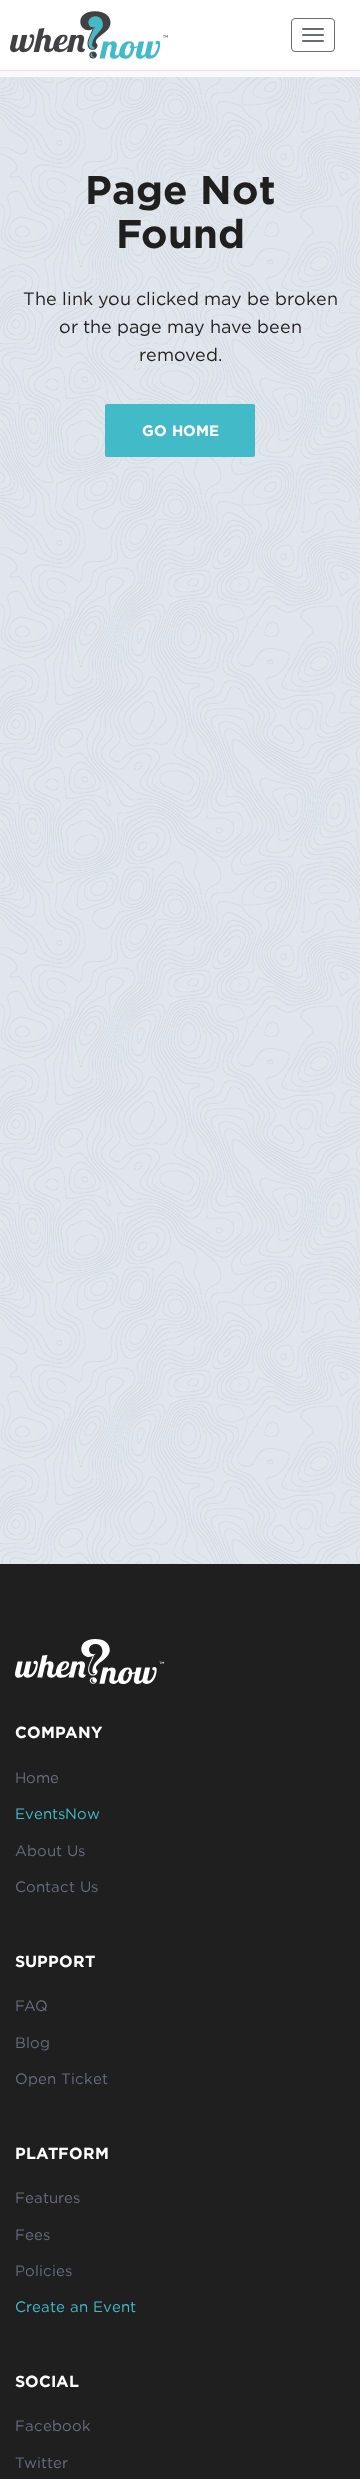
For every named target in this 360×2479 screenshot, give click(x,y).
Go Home (180, 430)
